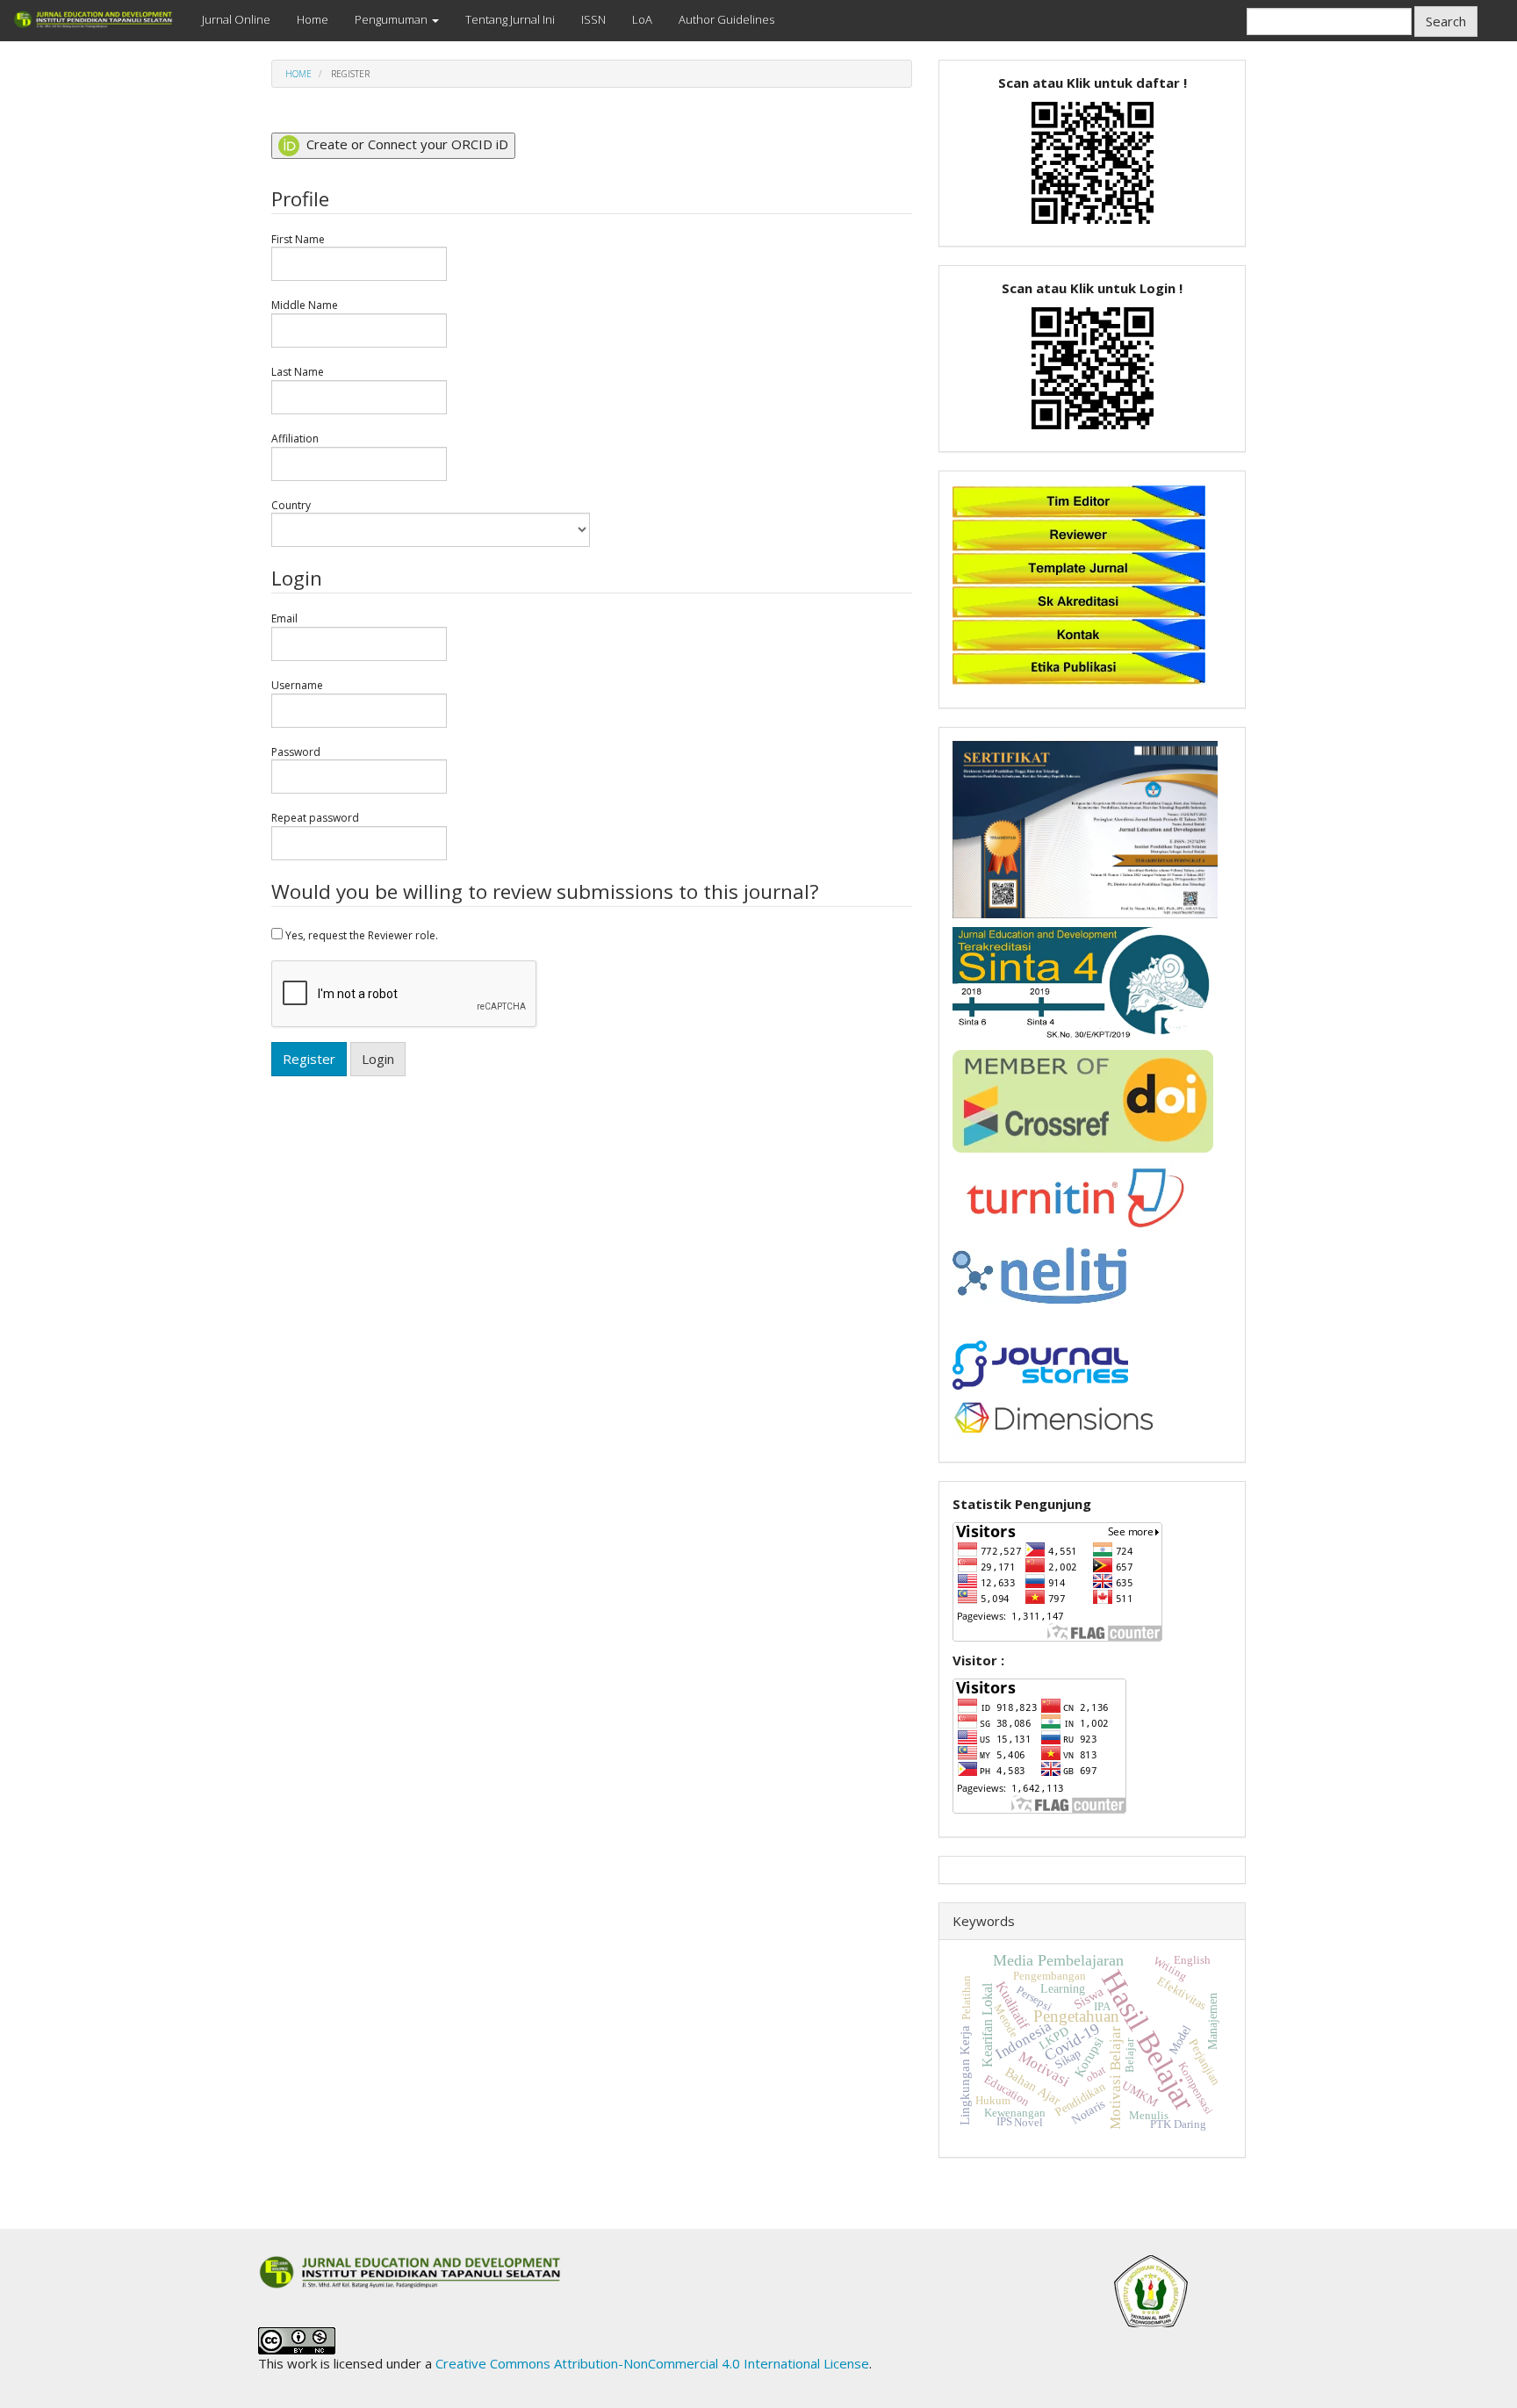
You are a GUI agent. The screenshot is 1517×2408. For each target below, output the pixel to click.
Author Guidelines (726, 19)
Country (291, 506)
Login (378, 1059)
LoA (642, 19)
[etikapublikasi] (1079, 666)
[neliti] (1039, 1274)
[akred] (1079, 600)
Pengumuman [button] (392, 19)
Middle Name (305, 305)
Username (297, 686)
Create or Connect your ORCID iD (406, 144)
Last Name (298, 372)
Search (1446, 21)
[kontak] (1079, 633)
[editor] (1079, 500)
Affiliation (295, 439)
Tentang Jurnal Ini (510, 19)
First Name (298, 240)
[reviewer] (1079, 533)
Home (313, 19)
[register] (1093, 161)
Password (296, 752)
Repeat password (315, 818)
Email (284, 619)
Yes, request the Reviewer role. (360, 935)
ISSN (593, 19)
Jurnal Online (236, 19)
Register (309, 1059)
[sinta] (1085, 982)
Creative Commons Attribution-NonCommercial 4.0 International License (652, 2363)
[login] (1093, 366)
